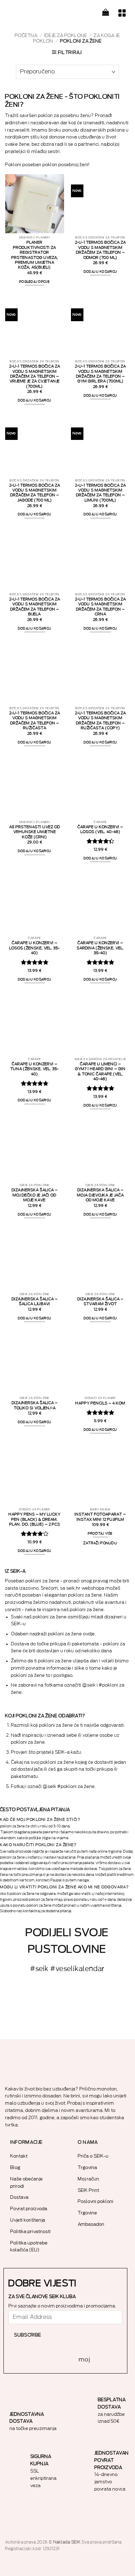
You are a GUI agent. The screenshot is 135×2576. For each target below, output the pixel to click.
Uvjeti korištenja (28, 2220)
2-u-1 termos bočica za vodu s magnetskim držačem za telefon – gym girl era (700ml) (101, 374)
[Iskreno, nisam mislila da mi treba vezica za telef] (22, 1997)
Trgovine (88, 2213)
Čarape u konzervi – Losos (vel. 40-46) (100, 829)
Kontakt (19, 2156)
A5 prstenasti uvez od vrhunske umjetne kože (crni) (35, 832)
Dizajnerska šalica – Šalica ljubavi (35, 1301)
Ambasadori (91, 2224)
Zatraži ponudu (100, 1543)
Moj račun (89, 2179)
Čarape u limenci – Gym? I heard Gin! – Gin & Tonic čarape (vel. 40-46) (100, 1072)
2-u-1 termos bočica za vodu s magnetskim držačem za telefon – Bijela (35, 607)
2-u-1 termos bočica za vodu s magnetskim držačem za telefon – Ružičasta (35, 721)
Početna (26, 35)
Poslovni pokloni (96, 2201)
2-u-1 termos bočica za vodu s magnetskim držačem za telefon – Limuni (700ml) (101, 493)
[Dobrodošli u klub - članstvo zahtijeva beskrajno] (22, 2022)
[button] (106, 12)
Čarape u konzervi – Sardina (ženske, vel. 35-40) (100, 948)
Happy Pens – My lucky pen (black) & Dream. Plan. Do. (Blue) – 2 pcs (35, 1519)
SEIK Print (89, 2190)
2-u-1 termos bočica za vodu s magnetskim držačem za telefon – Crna (101, 607)
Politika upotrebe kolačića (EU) (29, 2247)
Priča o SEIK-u (93, 2156)
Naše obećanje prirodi (27, 2182)
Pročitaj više (100, 1534)
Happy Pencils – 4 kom (100, 1403)
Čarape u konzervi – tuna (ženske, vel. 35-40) (35, 1069)
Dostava (20, 2197)
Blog (15, 2167)
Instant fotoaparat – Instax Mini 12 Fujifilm (100, 1517)
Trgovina (88, 2167)
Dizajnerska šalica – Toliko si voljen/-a (35, 1405)
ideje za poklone (66, 35)
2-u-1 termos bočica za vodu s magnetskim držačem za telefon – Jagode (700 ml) (35, 493)
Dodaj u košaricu (100, 272)
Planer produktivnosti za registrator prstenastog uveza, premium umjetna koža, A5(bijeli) (35, 255)
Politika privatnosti (31, 2231)
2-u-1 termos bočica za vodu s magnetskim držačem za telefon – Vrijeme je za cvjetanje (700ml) (35, 376)
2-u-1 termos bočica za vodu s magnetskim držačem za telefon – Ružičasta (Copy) (101, 721)
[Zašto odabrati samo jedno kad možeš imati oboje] (67, 2022)
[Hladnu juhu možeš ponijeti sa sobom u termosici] (112, 1997)
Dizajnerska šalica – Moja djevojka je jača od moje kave (101, 1195)
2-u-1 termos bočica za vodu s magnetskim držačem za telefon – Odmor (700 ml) (101, 250)
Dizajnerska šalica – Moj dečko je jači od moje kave (35, 1195)
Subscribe (28, 2335)
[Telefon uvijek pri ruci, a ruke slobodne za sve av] (112, 2022)
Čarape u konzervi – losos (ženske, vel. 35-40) (35, 948)
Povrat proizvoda (29, 2209)
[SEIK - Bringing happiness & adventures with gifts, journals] (40, 12)
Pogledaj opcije (35, 282)
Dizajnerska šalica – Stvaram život (101, 1301)
